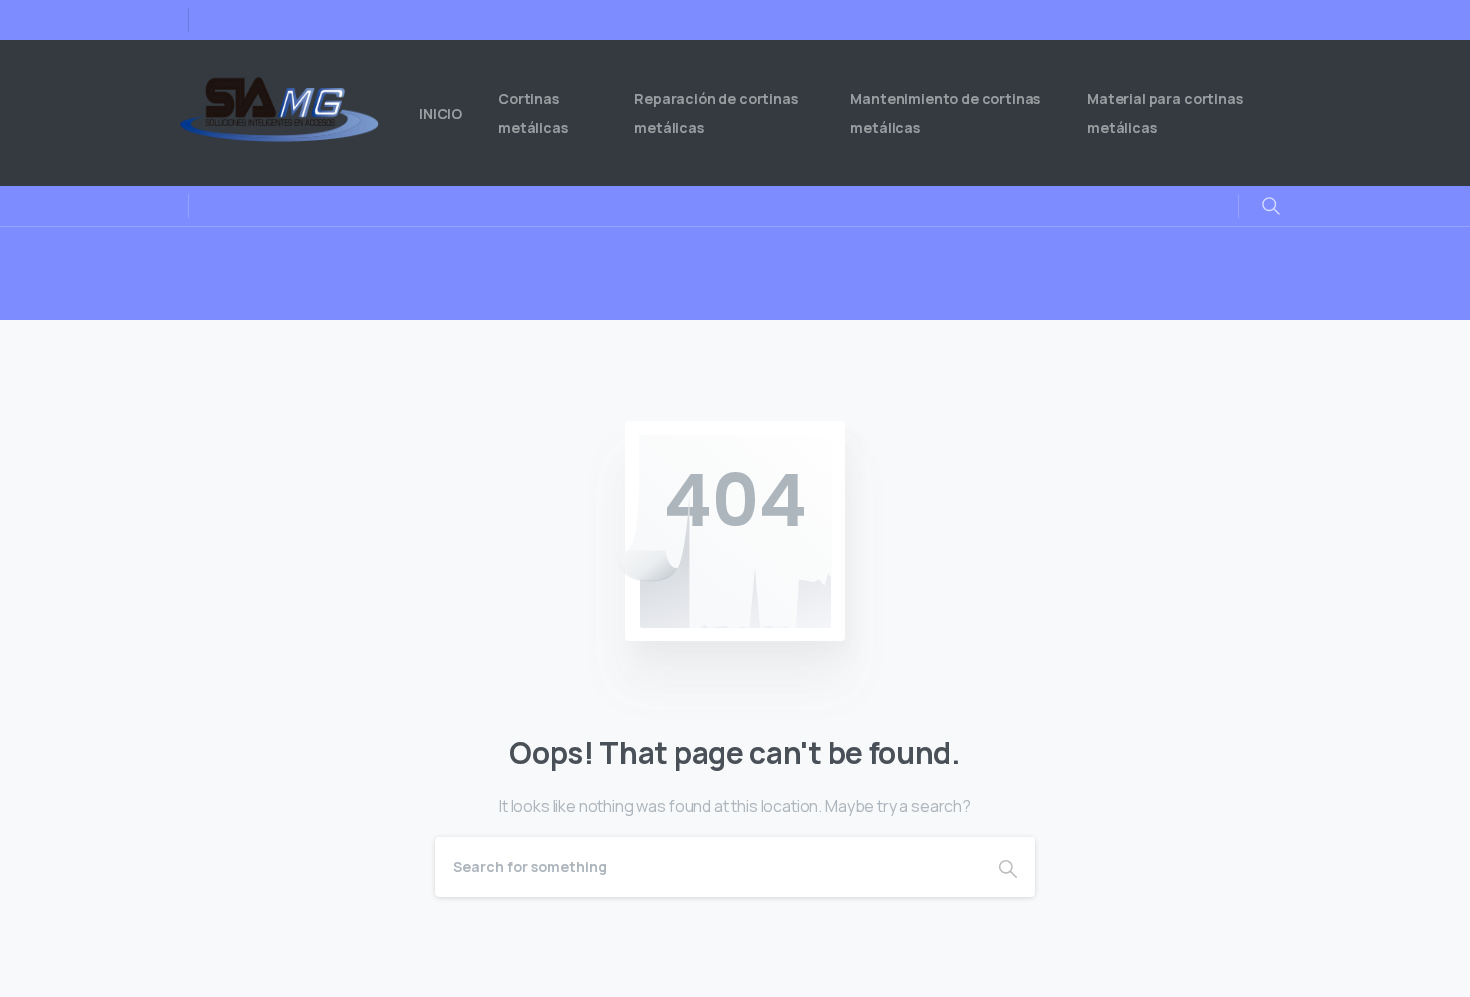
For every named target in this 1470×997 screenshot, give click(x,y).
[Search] (1008, 867)
